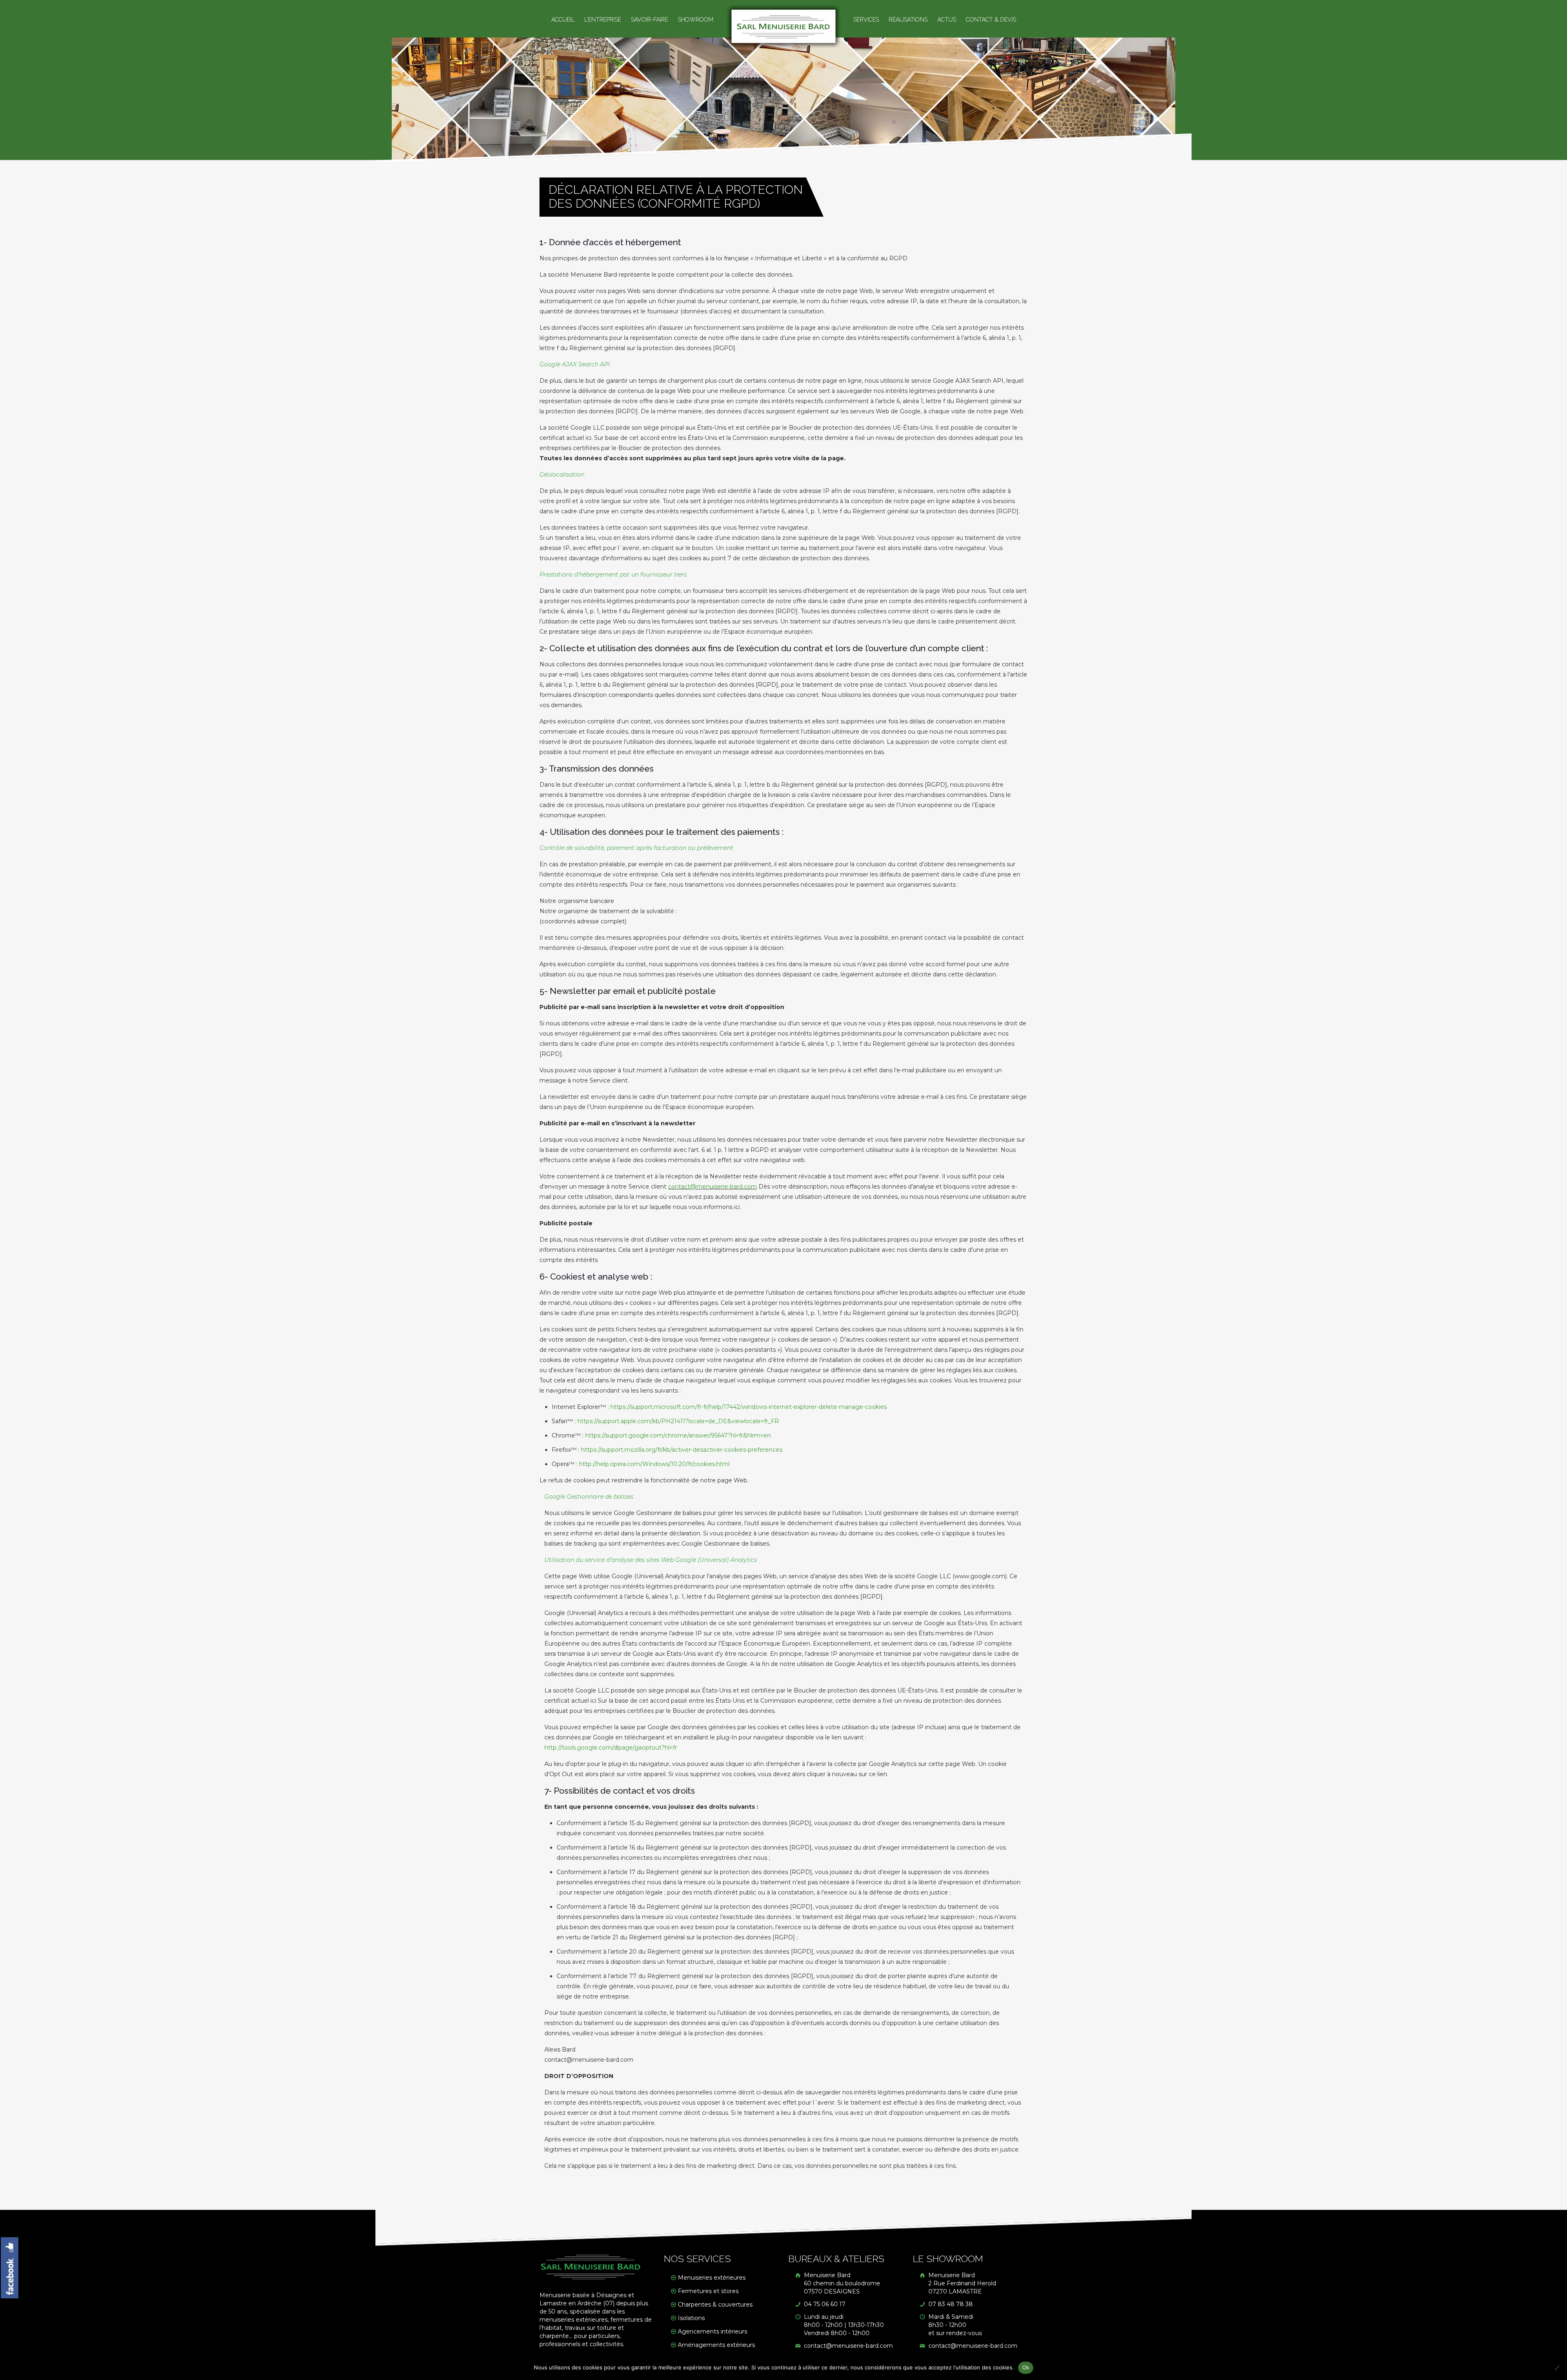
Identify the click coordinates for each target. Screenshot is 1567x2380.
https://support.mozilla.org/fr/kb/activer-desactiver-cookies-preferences (682, 1450)
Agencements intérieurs (712, 2331)
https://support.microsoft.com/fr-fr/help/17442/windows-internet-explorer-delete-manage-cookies (749, 1407)
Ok (1026, 2367)
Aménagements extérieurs (716, 2345)
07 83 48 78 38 (950, 2304)
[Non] (1557, 2368)
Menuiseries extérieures (712, 2278)
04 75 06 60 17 (824, 2304)
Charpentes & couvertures (715, 2305)
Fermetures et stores (708, 2291)
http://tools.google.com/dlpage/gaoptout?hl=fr (611, 1748)
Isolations (691, 2318)
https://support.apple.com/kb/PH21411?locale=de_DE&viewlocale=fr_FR (678, 1421)
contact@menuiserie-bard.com (712, 1187)
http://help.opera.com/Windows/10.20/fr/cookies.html (654, 1464)
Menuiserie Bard (841, 2283)
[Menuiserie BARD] (784, 26)
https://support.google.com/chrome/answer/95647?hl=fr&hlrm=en (678, 1435)
